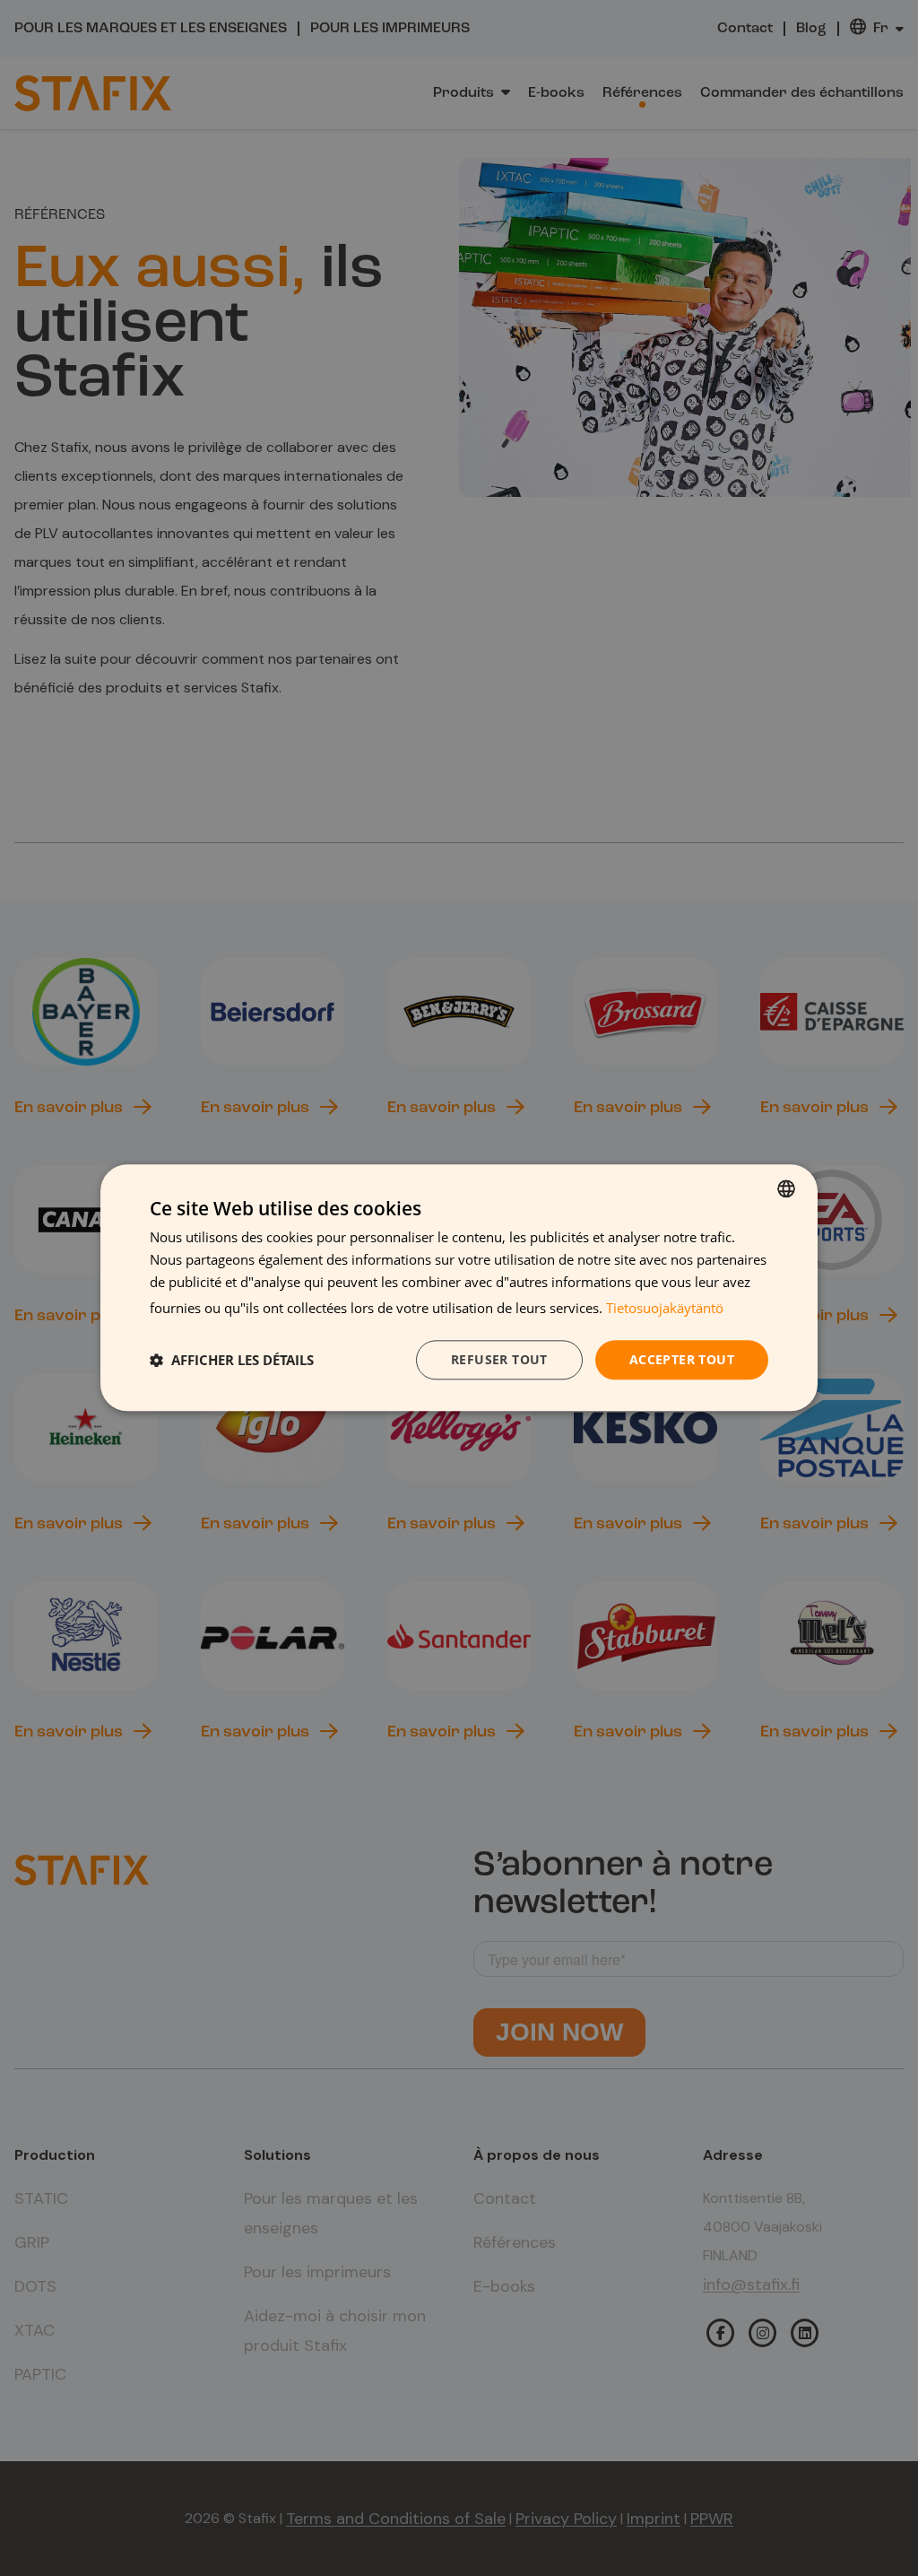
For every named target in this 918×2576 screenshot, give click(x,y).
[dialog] (459, 1288)
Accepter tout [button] (682, 1359)
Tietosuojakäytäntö (665, 1308)
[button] (232, 1360)
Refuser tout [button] (499, 1359)
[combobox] (786, 1188)
